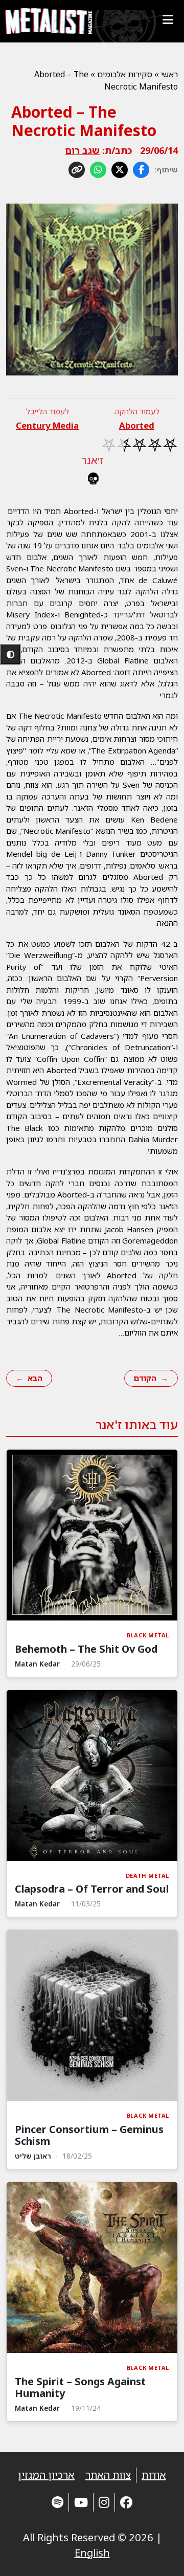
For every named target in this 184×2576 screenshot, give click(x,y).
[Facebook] (126, 2502)
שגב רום (82, 150)
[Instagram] (104, 2502)
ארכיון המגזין (46, 2475)
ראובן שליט (33, 2156)
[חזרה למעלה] (158, 2556)
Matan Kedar (37, 1664)
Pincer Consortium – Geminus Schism (89, 2135)
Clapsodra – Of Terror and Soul (92, 1889)
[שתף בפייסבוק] (141, 170)
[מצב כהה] (10, 654)
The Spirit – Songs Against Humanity (80, 2387)
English (92, 2553)
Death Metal (147, 1875)
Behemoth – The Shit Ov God (86, 1649)
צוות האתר (108, 2475)
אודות (154, 2475)
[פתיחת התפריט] (168, 19)
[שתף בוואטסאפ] (98, 170)
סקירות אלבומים (125, 74)
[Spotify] (57, 2502)
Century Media (47, 425)
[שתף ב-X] (120, 170)
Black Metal (148, 1635)
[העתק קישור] (77, 170)
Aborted (137, 425)
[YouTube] (81, 2502)
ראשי (169, 74)
